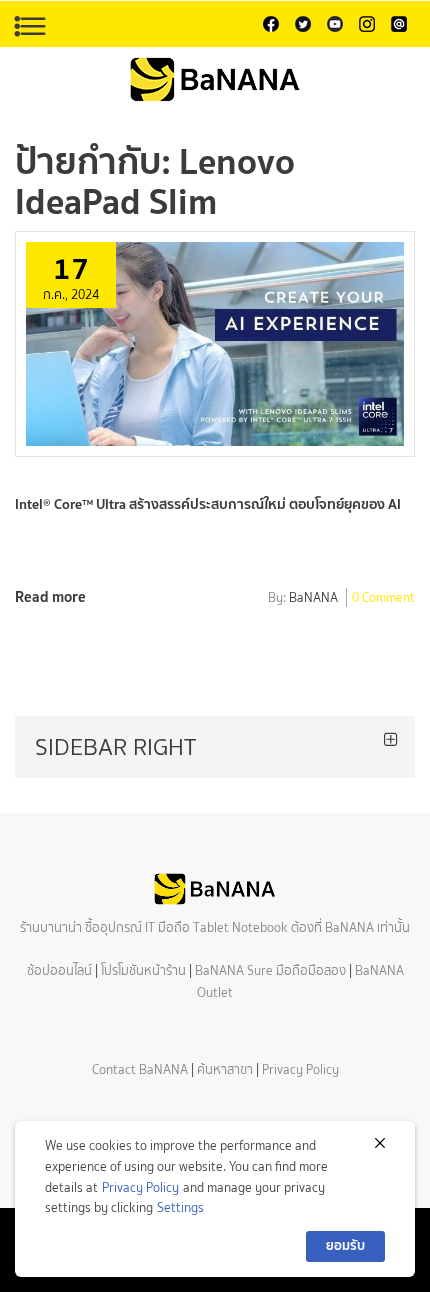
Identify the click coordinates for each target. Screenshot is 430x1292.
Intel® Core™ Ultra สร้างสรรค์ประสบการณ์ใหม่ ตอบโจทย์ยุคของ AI (208, 504)
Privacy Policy (300, 1069)
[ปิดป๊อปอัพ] (380, 1143)
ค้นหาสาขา (225, 1069)
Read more (50, 596)
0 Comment (383, 599)
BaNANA (313, 599)
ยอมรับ (345, 1245)
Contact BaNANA (140, 1069)
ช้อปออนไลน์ (59, 970)
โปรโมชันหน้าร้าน (143, 970)
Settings (180, 1207)
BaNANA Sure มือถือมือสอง (270, 970)
